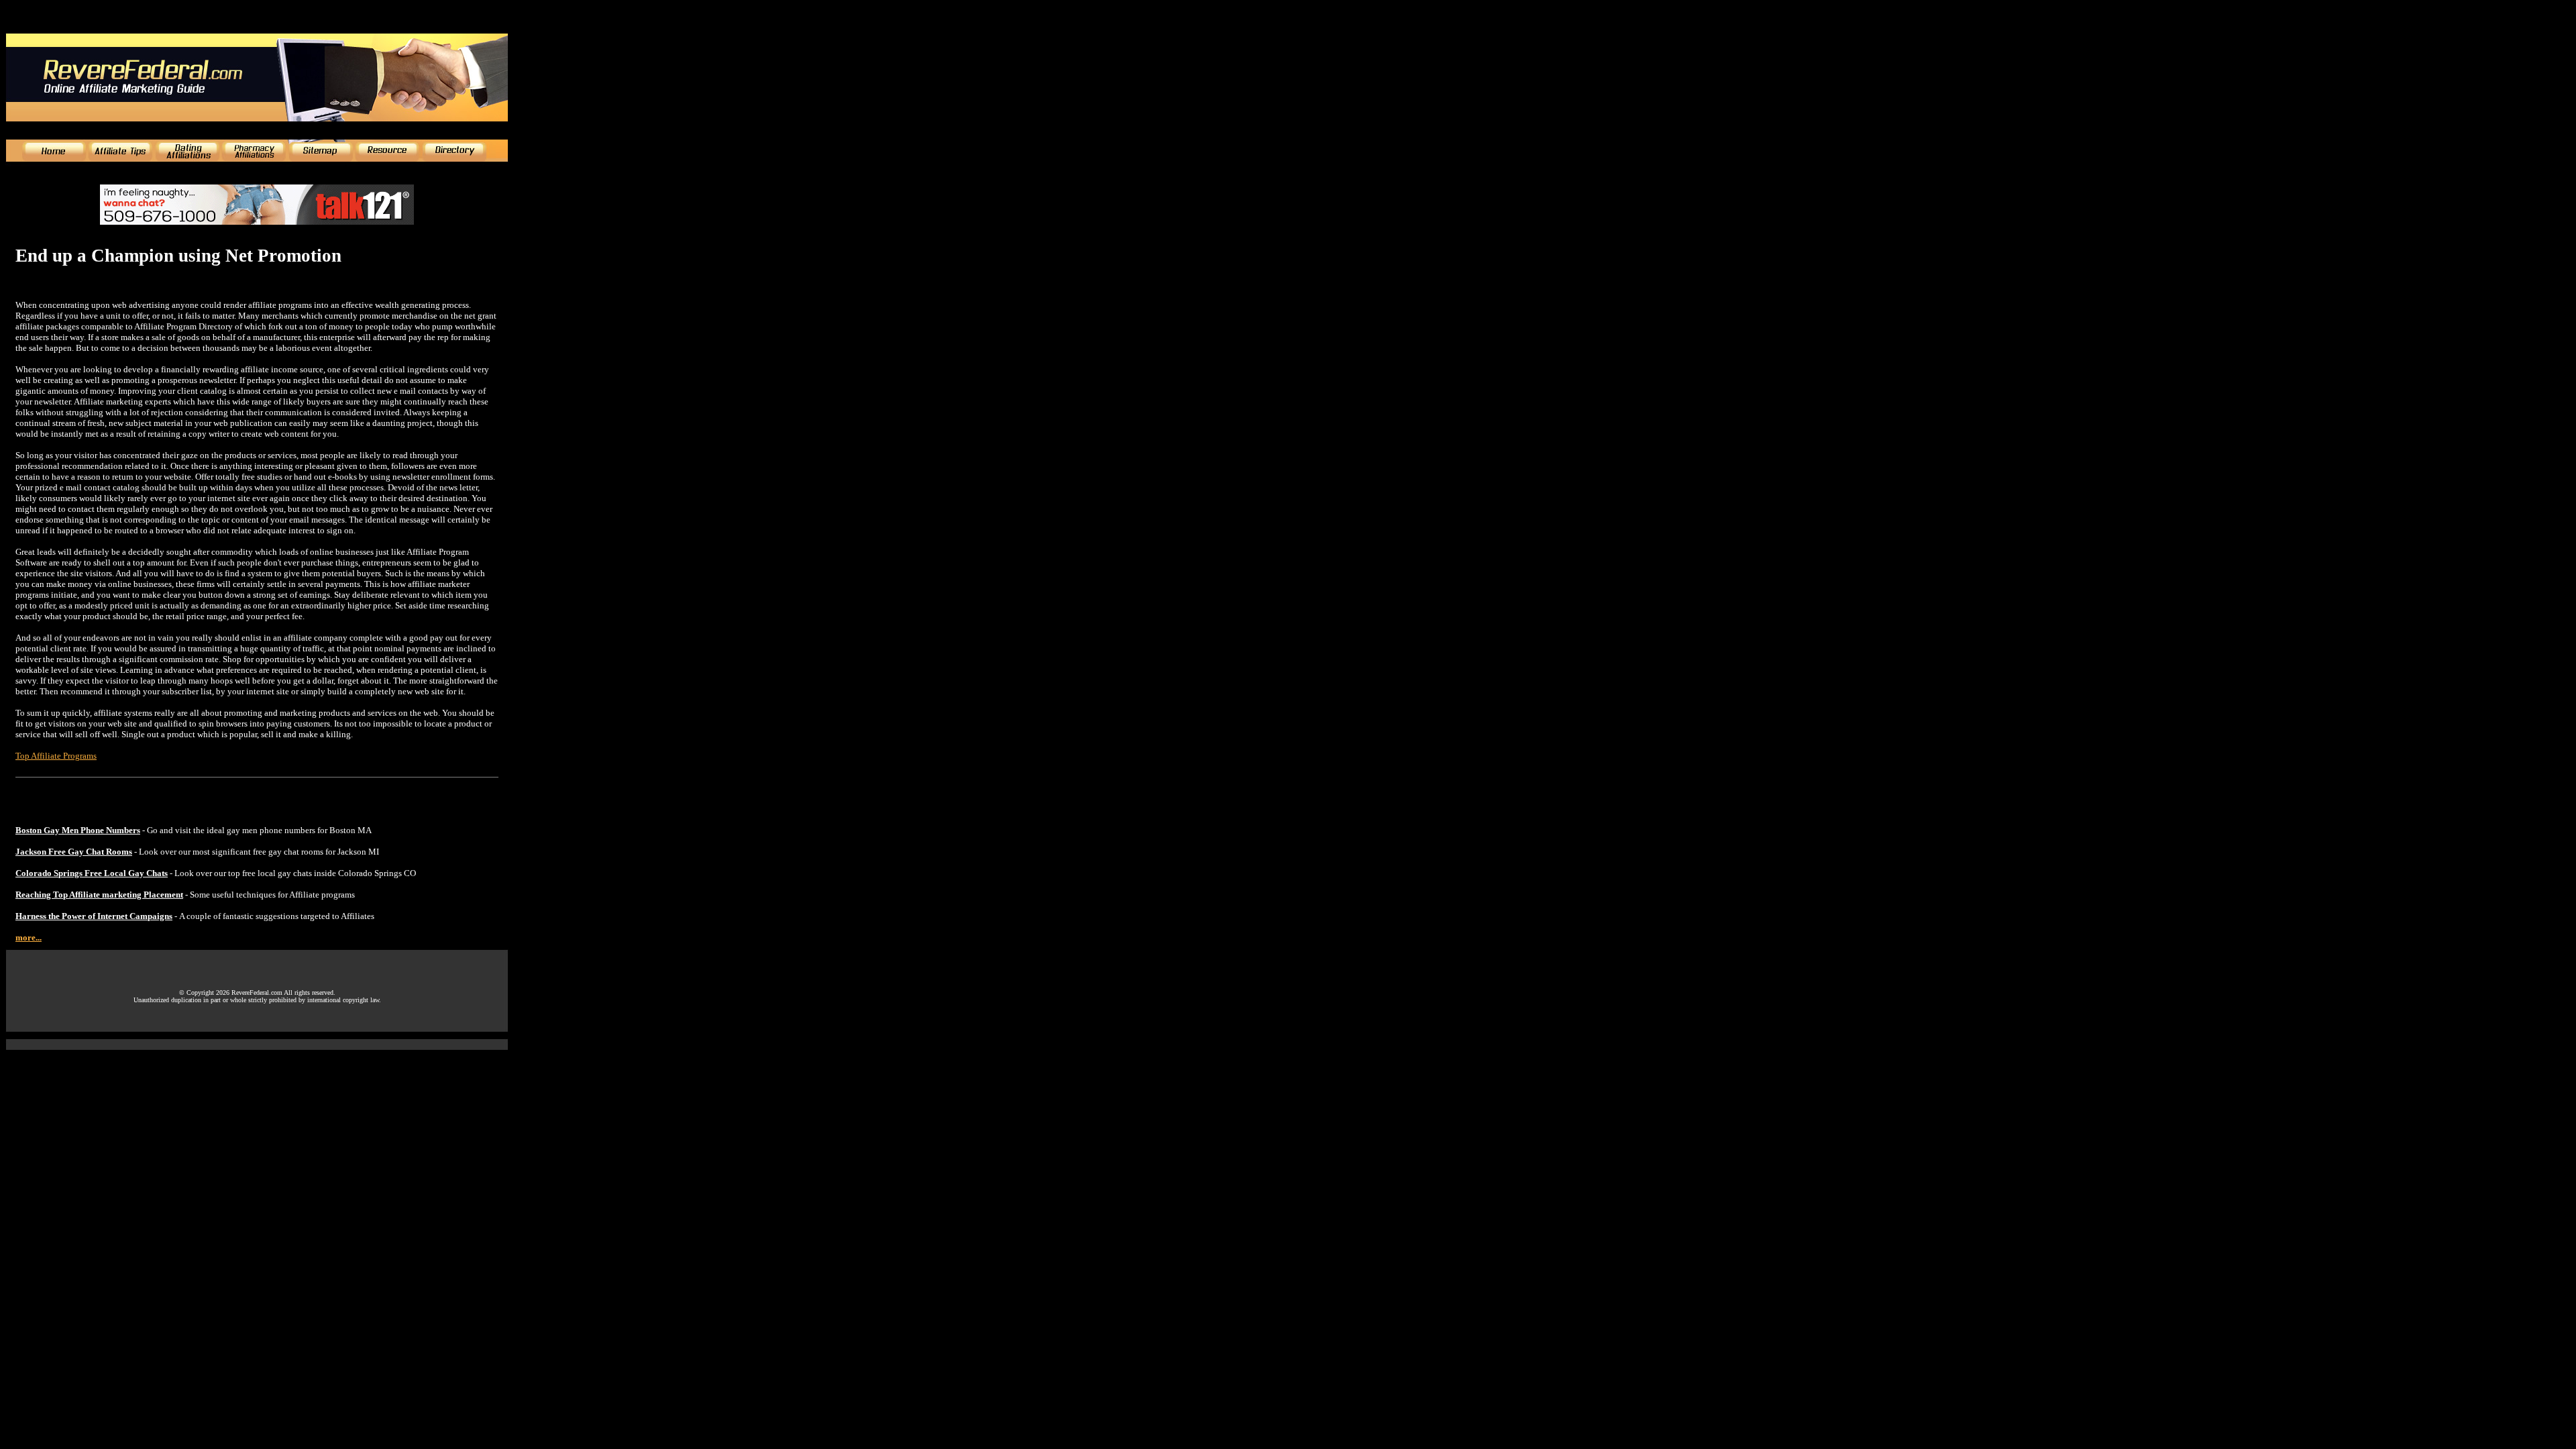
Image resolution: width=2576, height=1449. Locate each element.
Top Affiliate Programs (56, 756)
